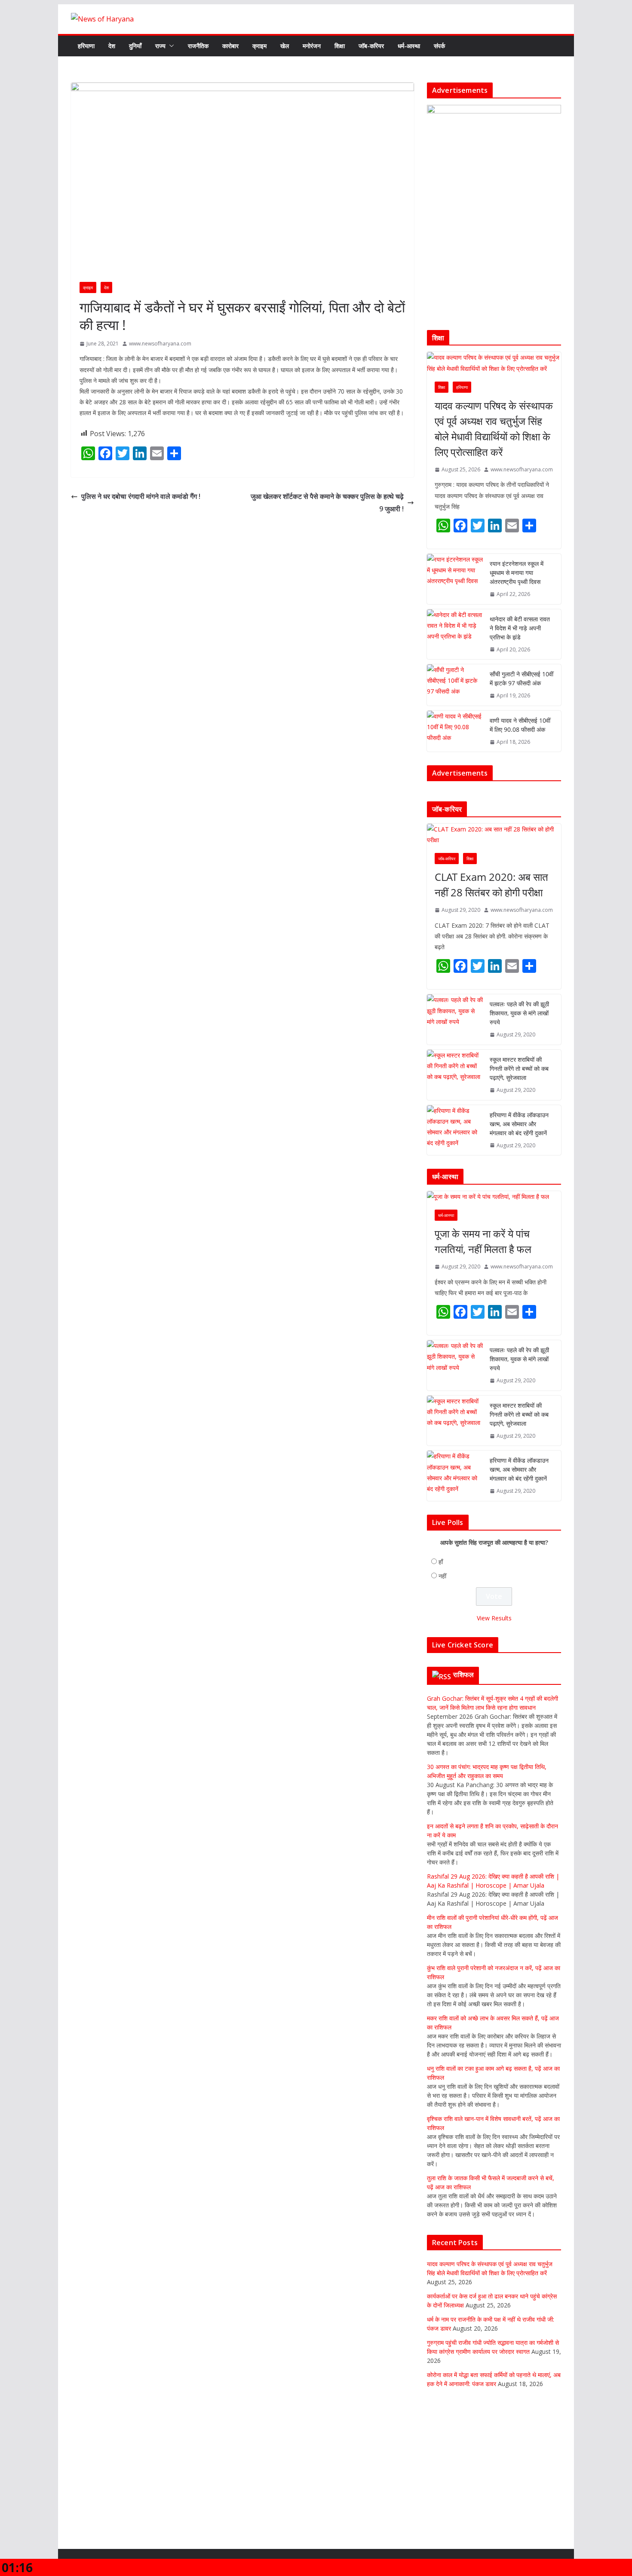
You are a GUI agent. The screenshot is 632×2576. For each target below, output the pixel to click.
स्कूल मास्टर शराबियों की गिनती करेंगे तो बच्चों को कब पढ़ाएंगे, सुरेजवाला (519, 1076)
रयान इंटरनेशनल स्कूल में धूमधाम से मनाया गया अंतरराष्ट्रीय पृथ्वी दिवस (517, 573)
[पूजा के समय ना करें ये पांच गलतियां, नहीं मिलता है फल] (494, 1204)
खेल (285, 46)
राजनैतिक (198, 46)
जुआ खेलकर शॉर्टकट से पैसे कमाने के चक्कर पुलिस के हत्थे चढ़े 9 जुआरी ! (327, 503)
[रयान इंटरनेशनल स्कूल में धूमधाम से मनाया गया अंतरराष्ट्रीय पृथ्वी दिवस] (455, 579)
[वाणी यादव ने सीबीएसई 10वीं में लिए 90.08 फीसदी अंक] (455, 731)
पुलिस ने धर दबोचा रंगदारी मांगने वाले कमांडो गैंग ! (141, 496)
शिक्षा (340, 46)
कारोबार (230, 46)
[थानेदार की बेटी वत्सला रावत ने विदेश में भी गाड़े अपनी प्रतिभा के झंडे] (455, 634)
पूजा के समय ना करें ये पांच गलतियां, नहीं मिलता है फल (483, 1248)
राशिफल (464, 1681)
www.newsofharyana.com (160, 344)
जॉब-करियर (371, 46)
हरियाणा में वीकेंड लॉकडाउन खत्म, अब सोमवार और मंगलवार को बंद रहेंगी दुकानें (519, 1131)
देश (112, 46)
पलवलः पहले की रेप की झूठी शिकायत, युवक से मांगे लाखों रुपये (519, 1020)
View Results (494, 1625)
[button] (170, 46)
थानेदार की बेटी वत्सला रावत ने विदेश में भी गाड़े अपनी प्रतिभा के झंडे (520, 628)
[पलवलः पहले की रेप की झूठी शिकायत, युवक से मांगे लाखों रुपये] (455, 1027)
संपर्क (439, 46)
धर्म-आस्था (409, 46)
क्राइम (259, 46)
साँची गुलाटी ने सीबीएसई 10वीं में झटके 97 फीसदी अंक (522, 678)
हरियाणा (86, 46)
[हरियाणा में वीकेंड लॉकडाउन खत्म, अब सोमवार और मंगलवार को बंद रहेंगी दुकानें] (455, 1137)
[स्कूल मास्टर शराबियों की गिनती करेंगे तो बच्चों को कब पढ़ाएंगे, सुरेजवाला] (455, 1082)
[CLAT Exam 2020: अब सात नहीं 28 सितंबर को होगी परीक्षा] (494, 842)
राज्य (160, 46)
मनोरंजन (312, 46)
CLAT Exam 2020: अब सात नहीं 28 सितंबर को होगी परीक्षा (491, 892)
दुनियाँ (135, 46)
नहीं (442, 1583)
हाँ (441, 1569)
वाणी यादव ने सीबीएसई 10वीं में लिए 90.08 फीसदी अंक (520, 725)
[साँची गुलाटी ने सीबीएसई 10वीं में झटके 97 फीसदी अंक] (455, 685)
